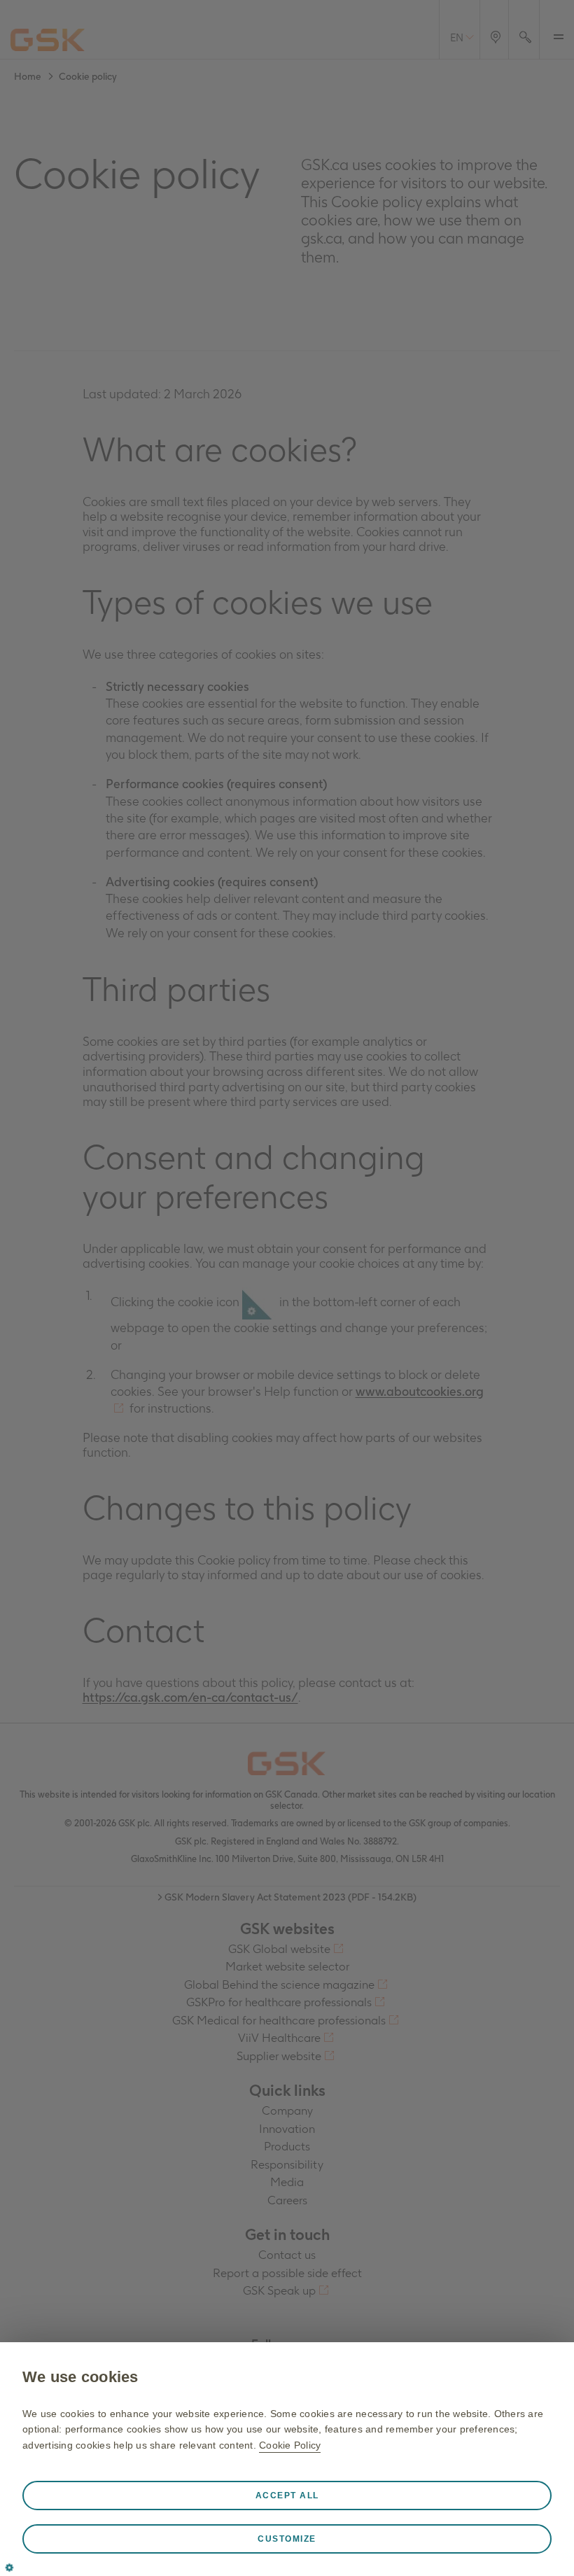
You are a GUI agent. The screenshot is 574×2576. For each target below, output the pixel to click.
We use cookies (80, 2377)
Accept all (287, 2495)
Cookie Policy (290, 2445)
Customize (287, 2539)
